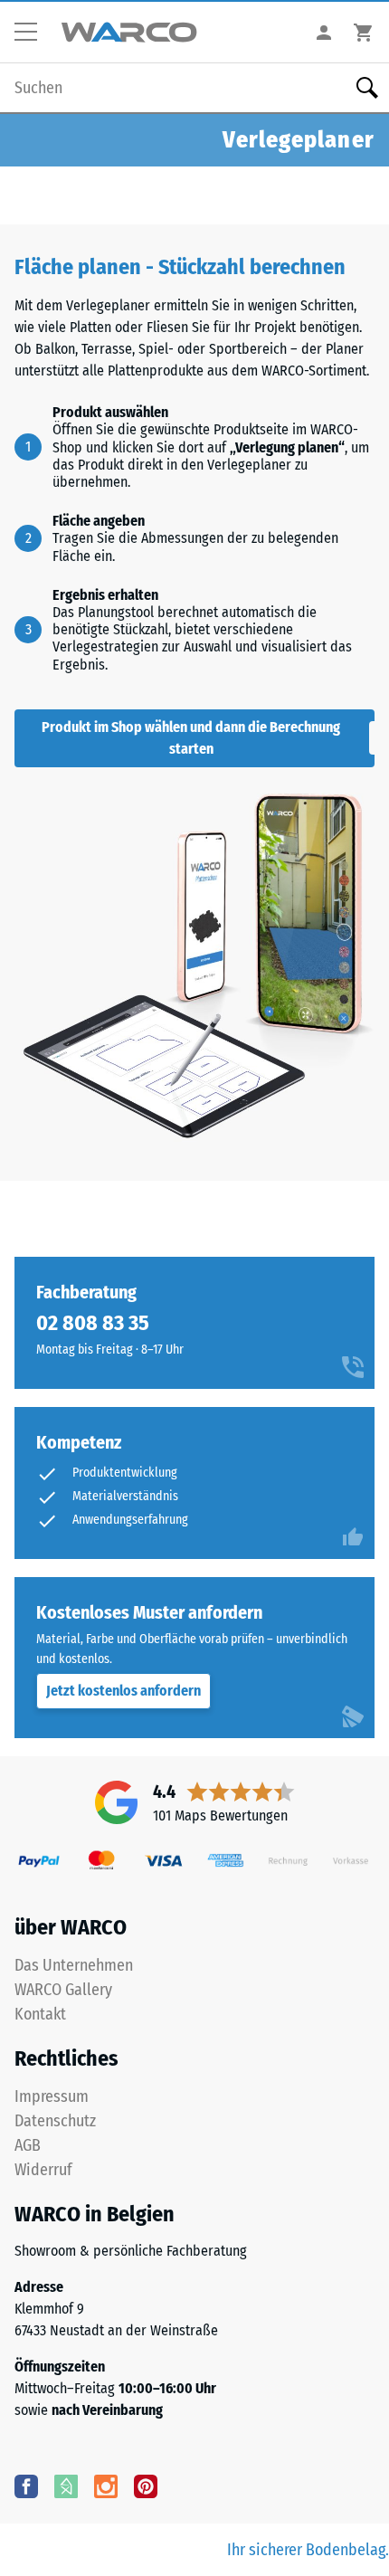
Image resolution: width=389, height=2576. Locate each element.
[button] (33, 33)
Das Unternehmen (74, 1965)
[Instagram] (106, 2486)
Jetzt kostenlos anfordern (123, 1691)
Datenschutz (55, 2121)
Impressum (52, 2096)
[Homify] (66, 2486)
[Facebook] (26, 2486)
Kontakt (40, 2014)
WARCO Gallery (63, 1990)
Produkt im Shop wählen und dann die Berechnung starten (191, 738)
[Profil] (324, 32)
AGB (28, 2145)
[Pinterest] (146, 2486)
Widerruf (43, 2170)
